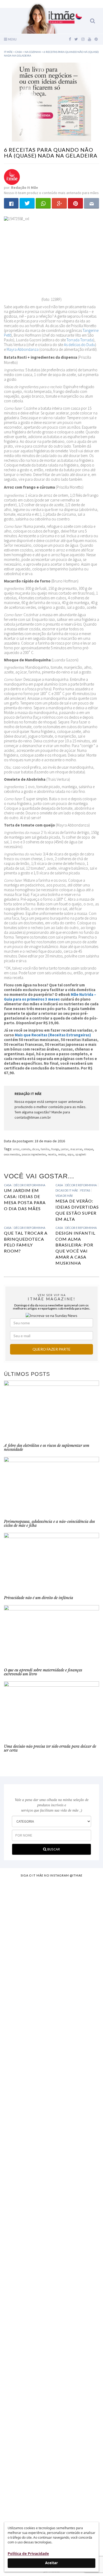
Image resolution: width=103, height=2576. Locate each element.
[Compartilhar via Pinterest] (75, 203)
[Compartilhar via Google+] (59, 203)
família (45, 1149)
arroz (16, 1149)
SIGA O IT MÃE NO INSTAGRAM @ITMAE (51, 1875)
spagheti (81, 1154)
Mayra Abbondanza (23, 349)
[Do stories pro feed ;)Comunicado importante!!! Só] (51, 1896)
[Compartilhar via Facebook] (11, 203)
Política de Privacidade (28, 2554)
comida (26, 1149)
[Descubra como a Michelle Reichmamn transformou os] (51, 2199)
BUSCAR (53, 1849)
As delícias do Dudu (79, 345)
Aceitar (51, 2563)
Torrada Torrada (80, 340)
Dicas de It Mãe (67, 1190)
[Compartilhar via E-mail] (92, 203)
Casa (8, 1185)
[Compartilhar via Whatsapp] (43, 203)
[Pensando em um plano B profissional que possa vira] (51, 2272)
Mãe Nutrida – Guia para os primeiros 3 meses (50, 997)
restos (62, 1154)
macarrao (76, 1149)
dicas (36, 1149)
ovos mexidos (12, 1154)
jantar (65, 1149)
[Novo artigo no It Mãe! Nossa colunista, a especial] (51, 2114)
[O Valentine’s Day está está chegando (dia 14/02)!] (51, 2469)
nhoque (88, 1149)
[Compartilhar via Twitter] (27, 203)
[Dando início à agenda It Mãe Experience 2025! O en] (51, 2370)
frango (55, 1149)
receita (52, 1154)
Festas (85, 1190)
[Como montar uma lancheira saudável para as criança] (51, 1954)
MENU (12, 39)
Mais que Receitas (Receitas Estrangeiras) (53, 1035)
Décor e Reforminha (29, 1185)
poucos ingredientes (34, 1154)
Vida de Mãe (64, 1196)
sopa (70, 1154)
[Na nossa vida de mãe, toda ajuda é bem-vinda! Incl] (51, 2030)
